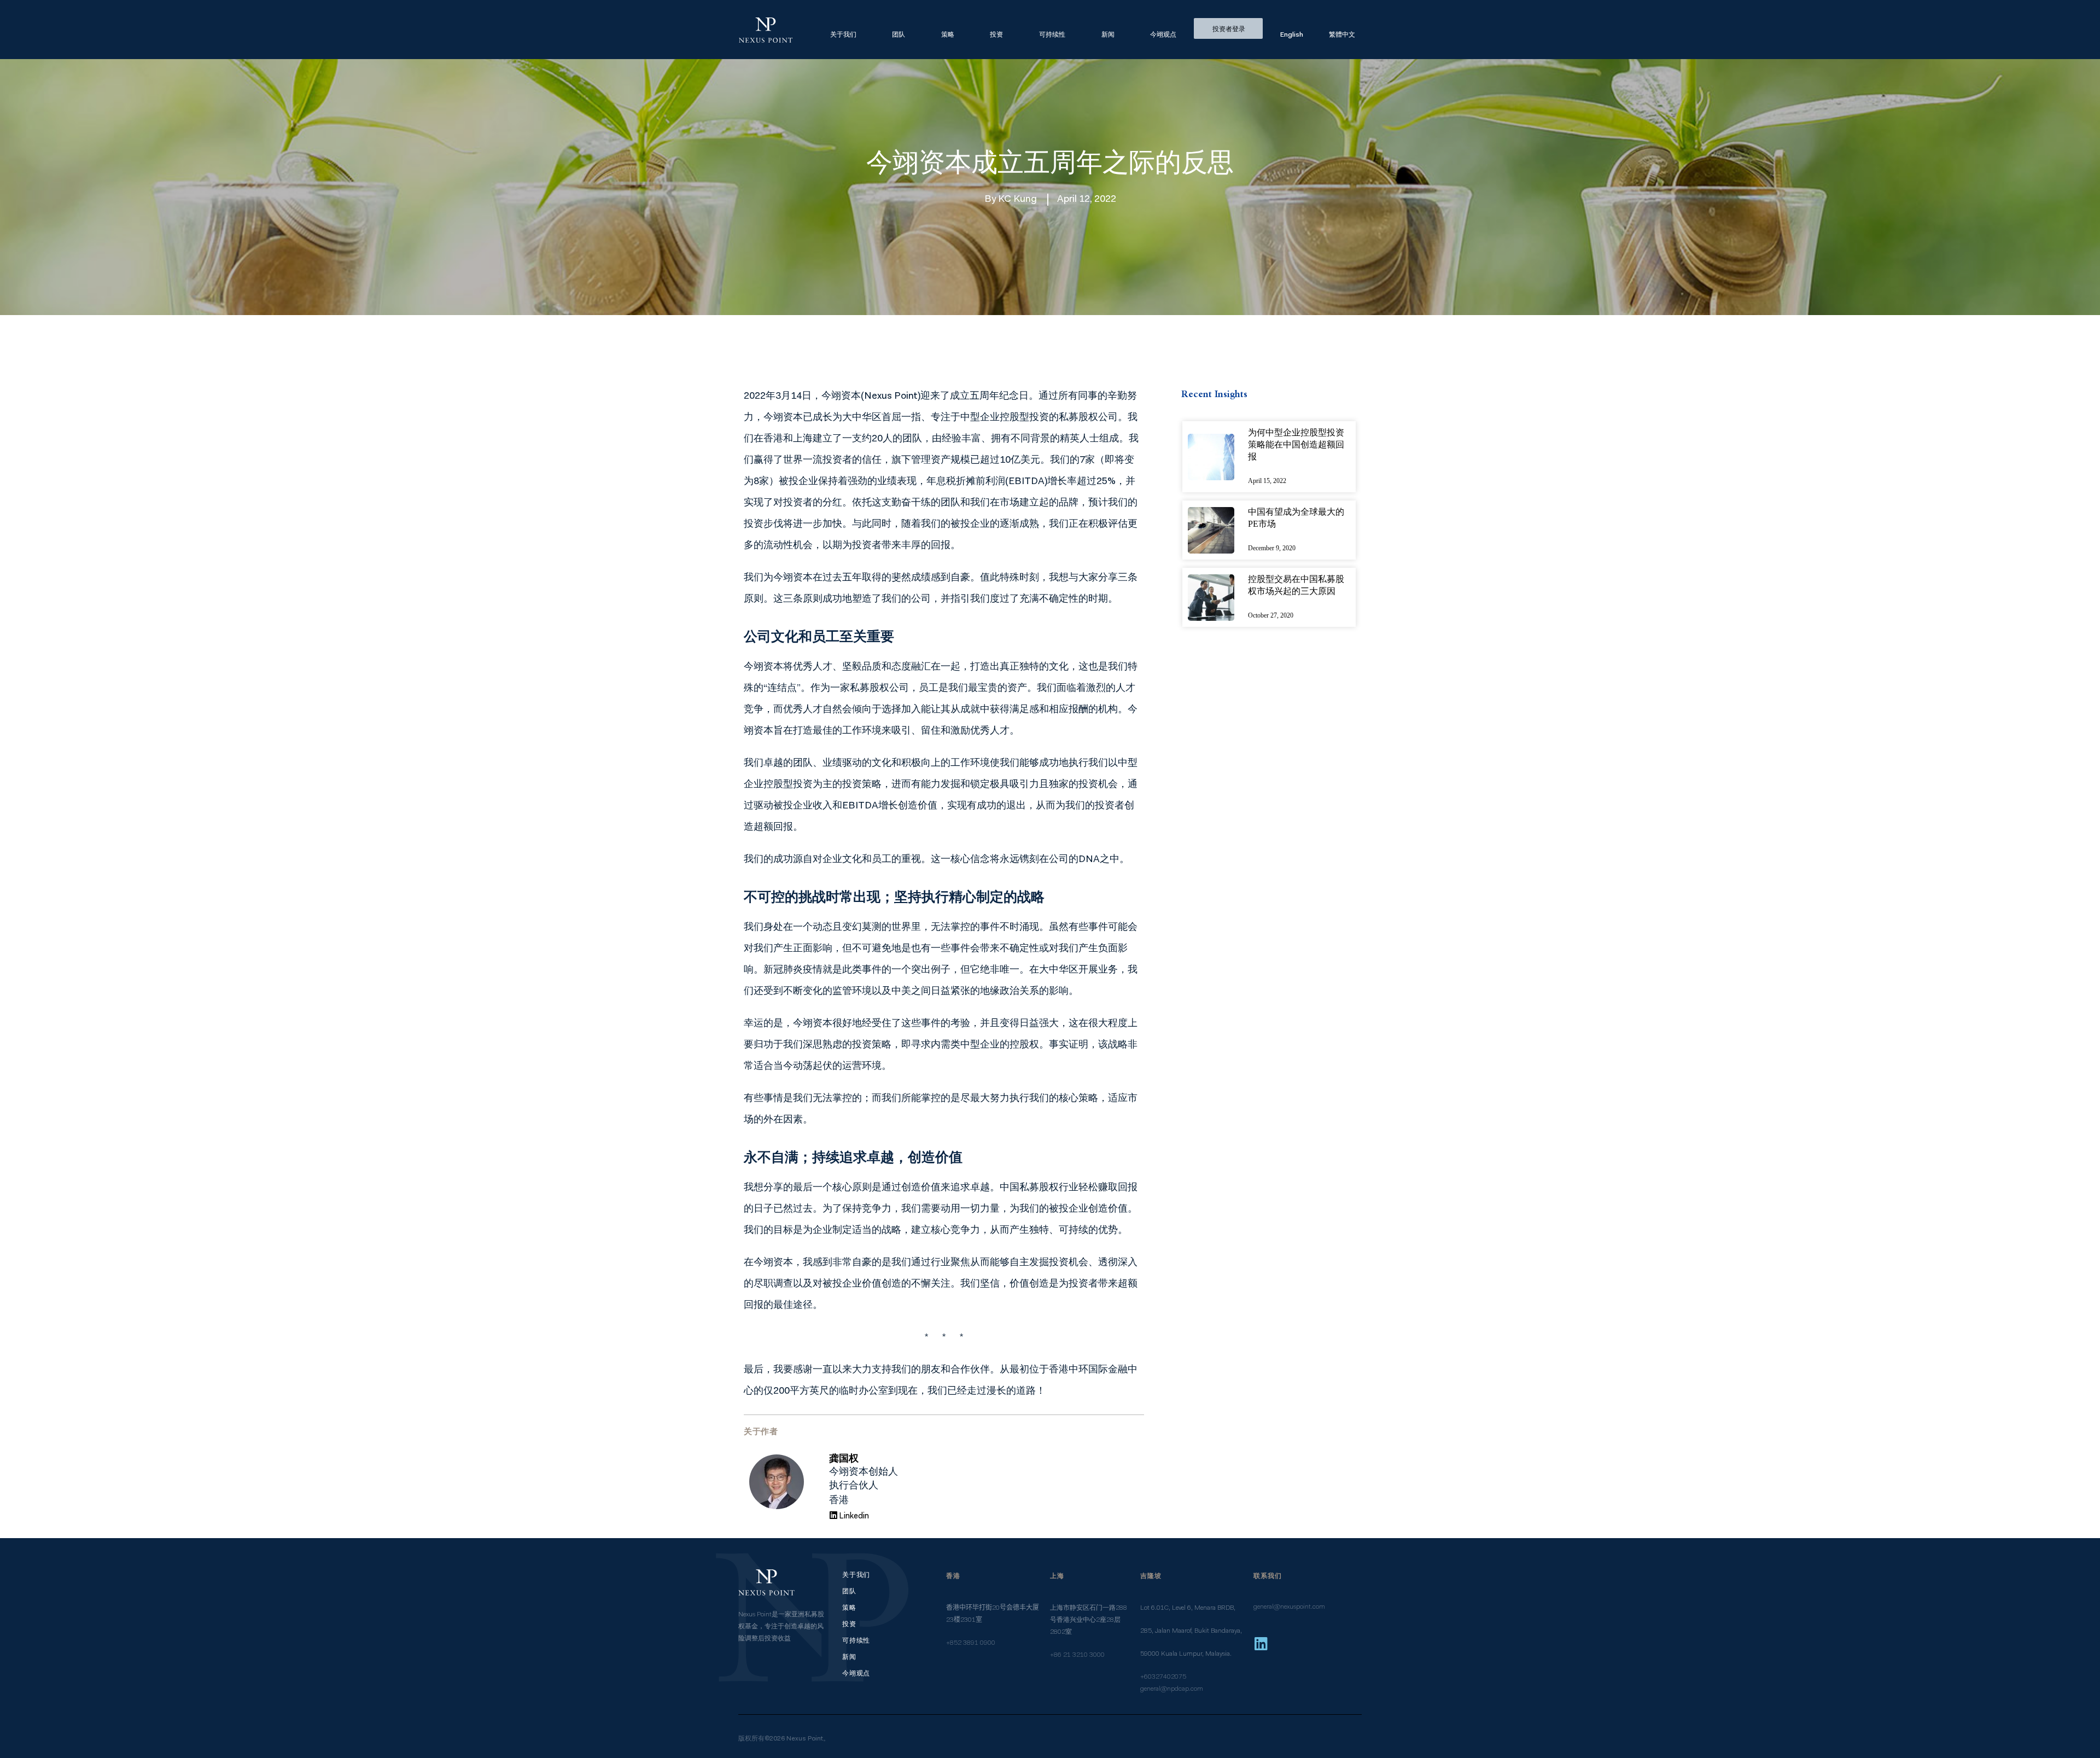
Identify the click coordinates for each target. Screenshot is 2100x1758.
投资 (996, 35)
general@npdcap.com (1172, 1689)
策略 (948, 35)
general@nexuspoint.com (1289, 1607)
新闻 (1108, 35)
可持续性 (1052, 35)
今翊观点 (1163, 35)
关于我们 (843, 35)
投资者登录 (1229, 30)
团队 (899, 35)
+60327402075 (1163, 1677)
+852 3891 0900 (971, 1643)
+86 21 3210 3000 (1077, 1655)
